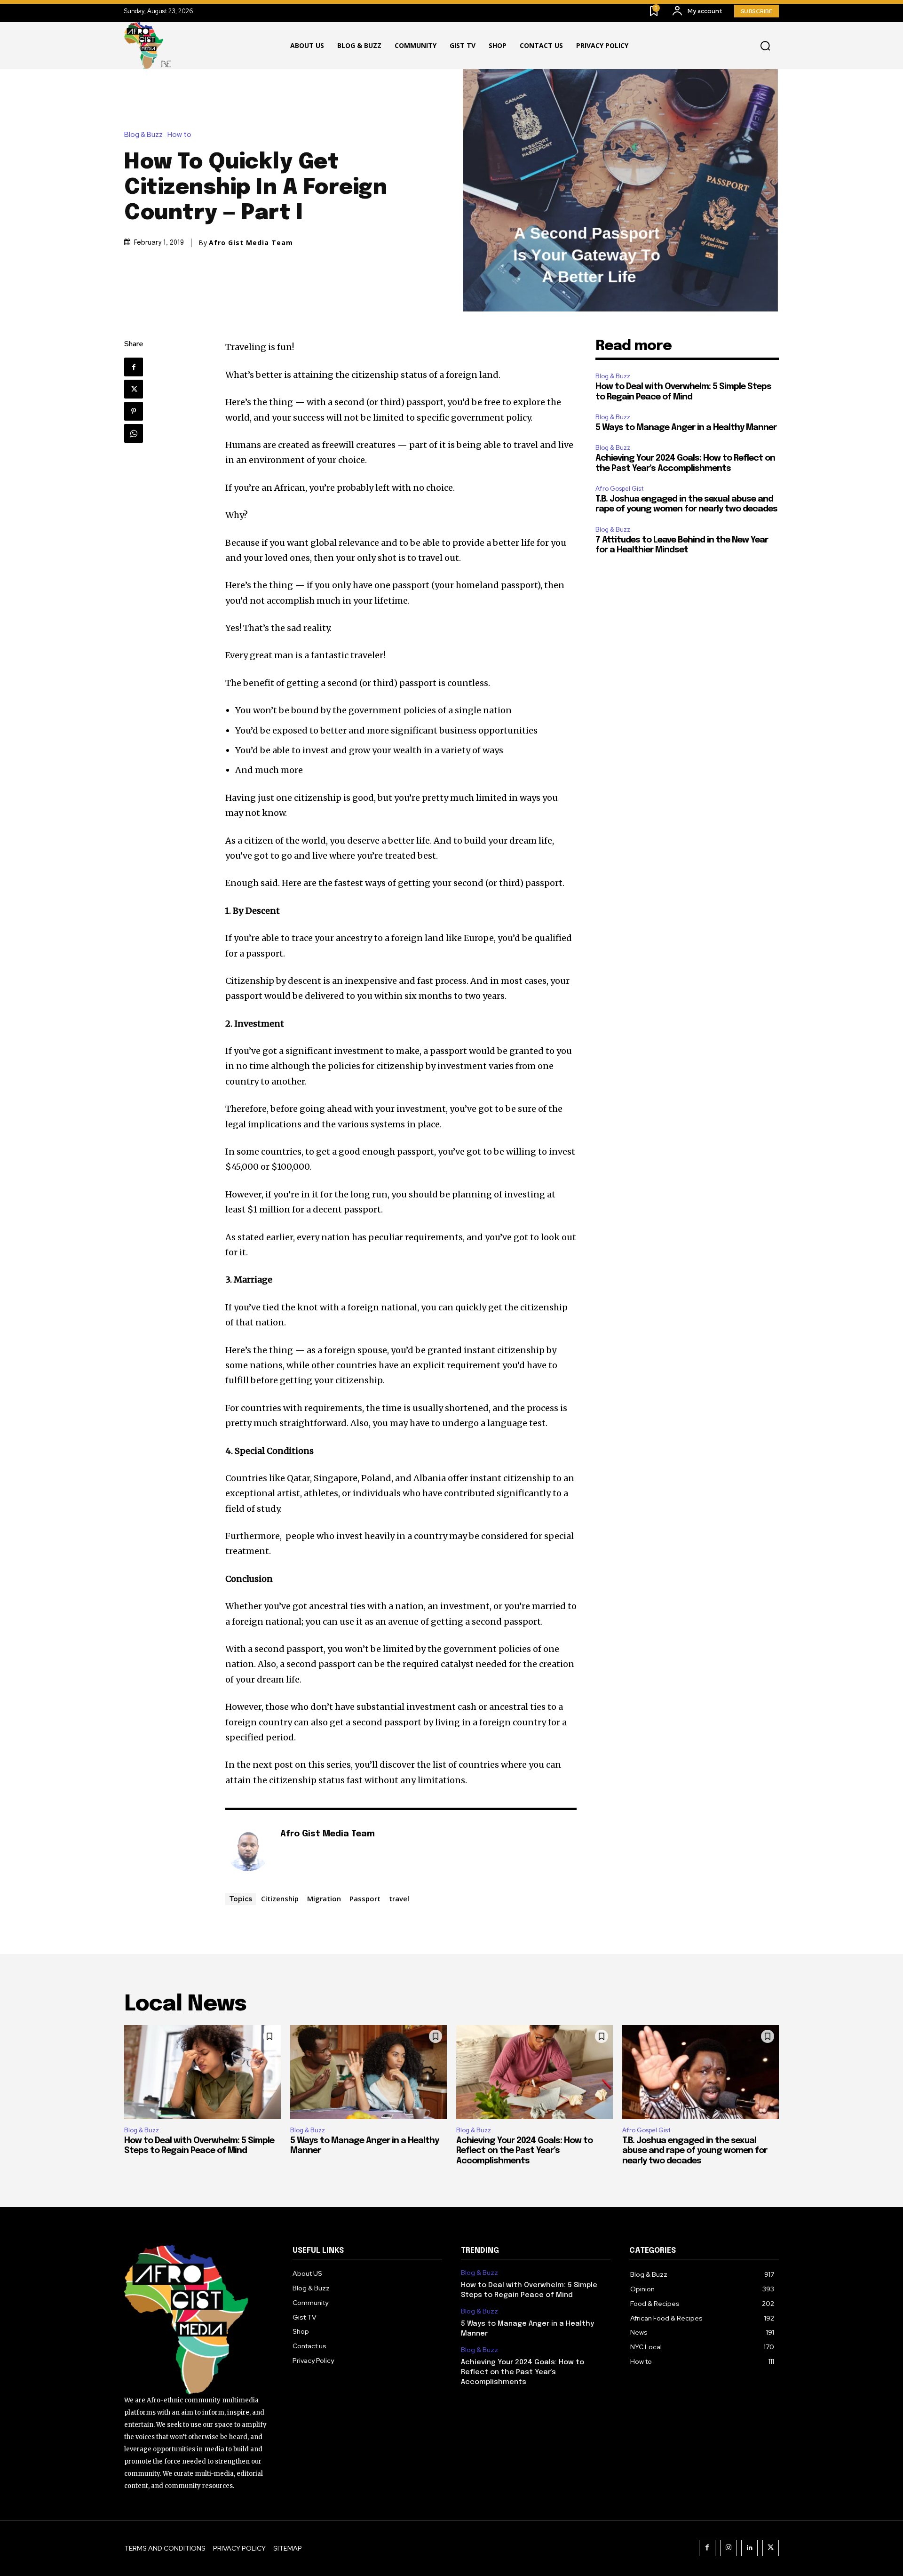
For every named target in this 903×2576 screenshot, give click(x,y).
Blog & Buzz (143, 135)
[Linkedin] (749, 2548)
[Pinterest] (134, 411)
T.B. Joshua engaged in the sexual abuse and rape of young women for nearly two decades (695, 2151)
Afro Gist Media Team (251, 243)
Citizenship (280, 1898)
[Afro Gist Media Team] (248, 1849)
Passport (365, 1898)
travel (399, 1898)
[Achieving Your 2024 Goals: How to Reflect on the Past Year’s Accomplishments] (535, 2072)
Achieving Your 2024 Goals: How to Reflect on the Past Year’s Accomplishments (524, 2151)
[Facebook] (134, 367)
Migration (324, 1898)
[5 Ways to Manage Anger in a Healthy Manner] (368, 2072)
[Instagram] (728, 2548)
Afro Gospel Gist (620, 489)
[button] (765, 46)
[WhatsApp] (134, 433)
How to (179, 135)
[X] (134, 389)
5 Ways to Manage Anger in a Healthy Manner (687, 428)
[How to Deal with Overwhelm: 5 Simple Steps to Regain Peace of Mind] (202, 2072)
